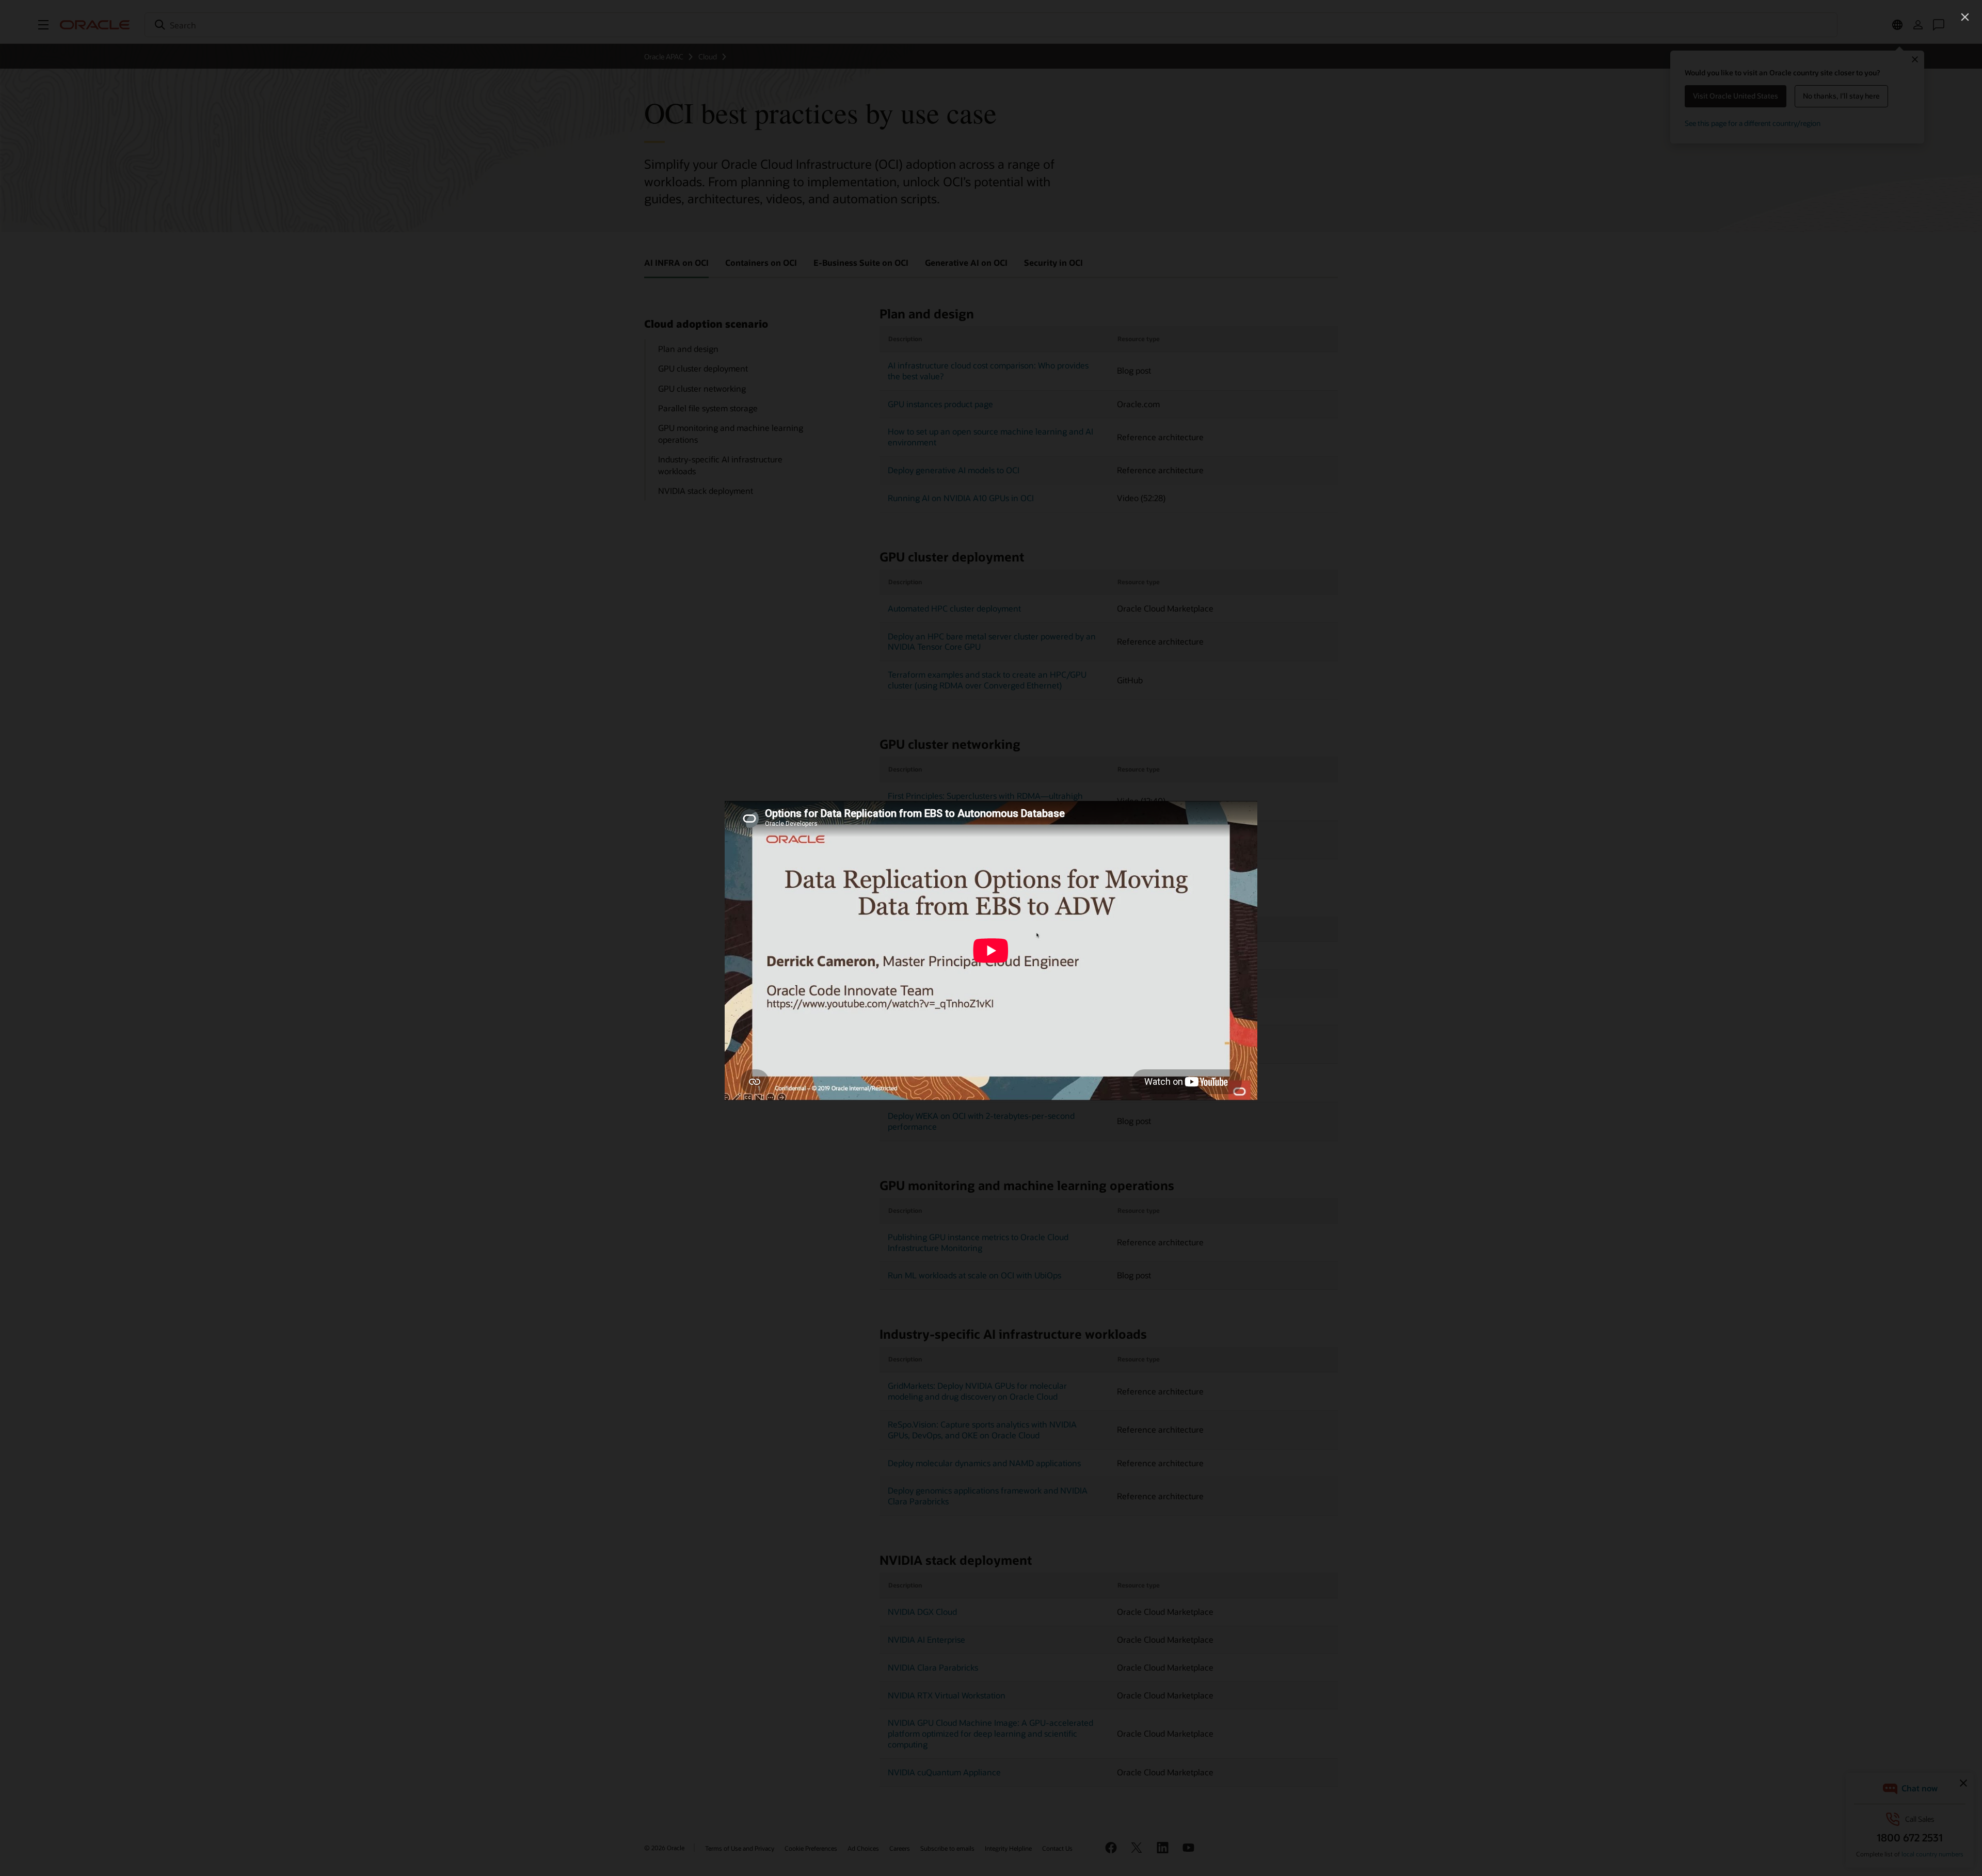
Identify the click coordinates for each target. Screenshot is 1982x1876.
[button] (1965, 17)
